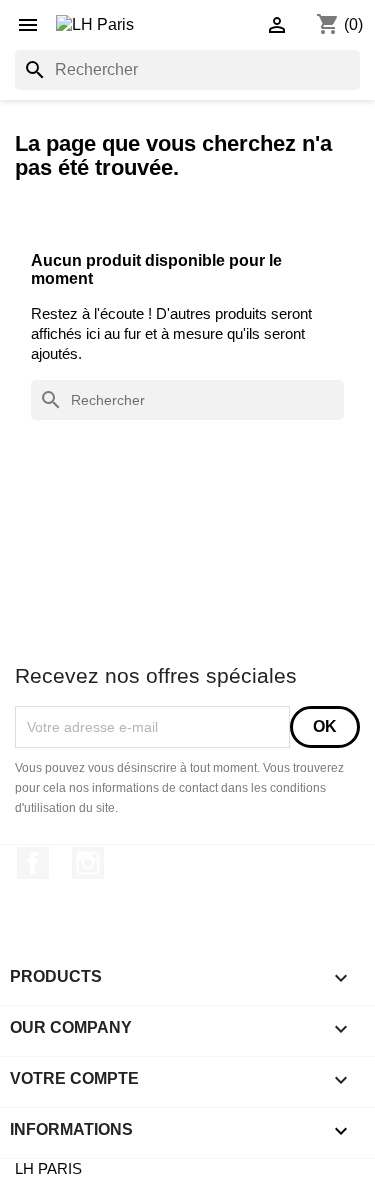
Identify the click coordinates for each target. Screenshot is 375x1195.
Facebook (33, 863)
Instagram (88, 863)
